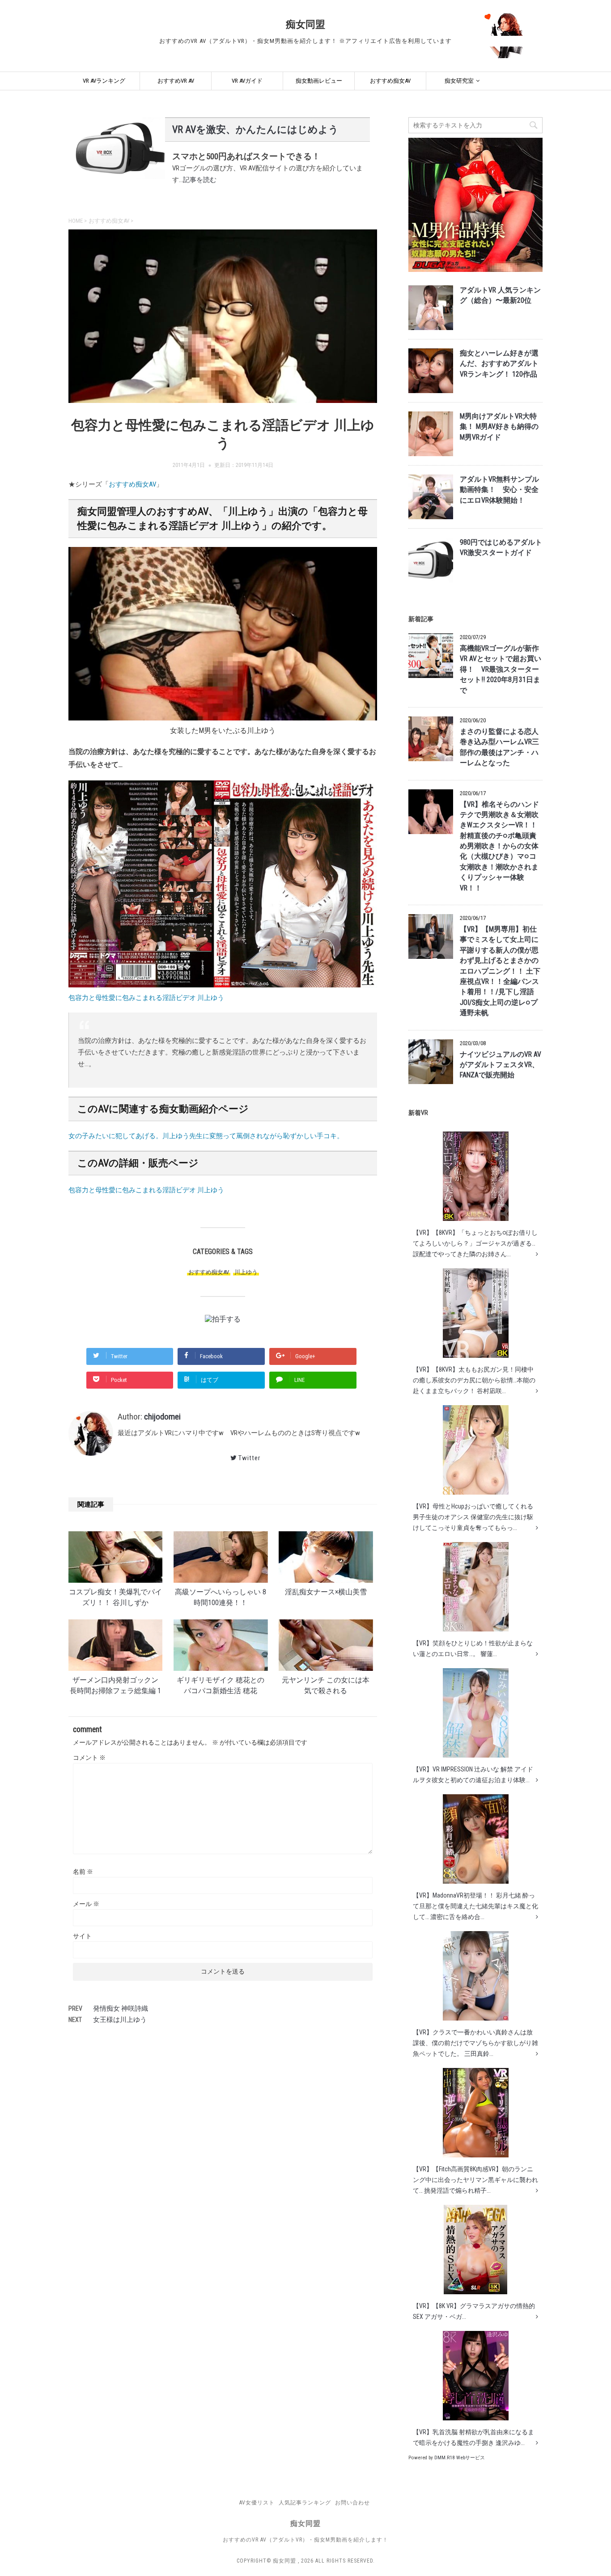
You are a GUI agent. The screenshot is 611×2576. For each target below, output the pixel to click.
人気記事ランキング (305, 2503)
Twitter (249, 1458)
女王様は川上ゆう (120, 2020)
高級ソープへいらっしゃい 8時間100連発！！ (221, 1597)
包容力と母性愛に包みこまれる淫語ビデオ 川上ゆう (146, 1190)
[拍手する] (223, 1319)
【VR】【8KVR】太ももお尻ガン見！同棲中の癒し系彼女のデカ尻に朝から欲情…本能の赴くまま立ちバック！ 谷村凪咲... (474, 1380)
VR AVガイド (247, 81)
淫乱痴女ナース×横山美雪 (326, 1592)
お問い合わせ (352, 2503)
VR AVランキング (104, 81)
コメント (89, 1758)
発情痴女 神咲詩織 (121, 2008)
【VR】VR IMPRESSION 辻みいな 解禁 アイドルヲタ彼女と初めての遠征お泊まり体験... (473, 1775)
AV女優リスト (257, 2503)
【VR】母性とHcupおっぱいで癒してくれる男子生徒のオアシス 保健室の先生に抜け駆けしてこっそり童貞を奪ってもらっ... (473, 1517)
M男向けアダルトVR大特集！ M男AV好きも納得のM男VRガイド (499, 427)
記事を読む (200, 180)
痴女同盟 (305, 24)
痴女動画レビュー (319, 81)
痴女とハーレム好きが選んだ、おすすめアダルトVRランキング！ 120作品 (499, 364)
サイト (82, 1936)
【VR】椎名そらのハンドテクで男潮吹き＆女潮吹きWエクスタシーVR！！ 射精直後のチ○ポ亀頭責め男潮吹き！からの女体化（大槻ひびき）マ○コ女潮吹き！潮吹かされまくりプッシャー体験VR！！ (499, 846)
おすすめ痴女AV (390, 81)
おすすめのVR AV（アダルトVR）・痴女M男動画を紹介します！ (305, 2540)
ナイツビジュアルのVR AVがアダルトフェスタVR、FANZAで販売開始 (501, 1065)
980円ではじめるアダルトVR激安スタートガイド (501, 548)
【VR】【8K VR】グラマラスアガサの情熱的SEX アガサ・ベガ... (474, 2311)
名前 (83, 1872)
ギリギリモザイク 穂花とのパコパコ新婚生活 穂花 (221, 1685)
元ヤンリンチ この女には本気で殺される (326, 1685)
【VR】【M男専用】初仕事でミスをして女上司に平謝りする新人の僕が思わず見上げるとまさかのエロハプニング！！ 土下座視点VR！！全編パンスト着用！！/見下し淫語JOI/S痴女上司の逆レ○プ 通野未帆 (500, 971)
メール (86, 1904)
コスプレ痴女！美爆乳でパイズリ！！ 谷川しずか (115, 1597)
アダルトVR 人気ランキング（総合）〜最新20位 (500, 295)
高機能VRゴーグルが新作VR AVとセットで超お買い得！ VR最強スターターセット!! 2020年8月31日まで (501, 669)
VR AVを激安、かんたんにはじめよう (255, 129)
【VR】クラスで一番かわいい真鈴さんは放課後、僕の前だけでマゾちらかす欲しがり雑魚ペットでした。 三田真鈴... (475, 2043)
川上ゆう (246, 1272)
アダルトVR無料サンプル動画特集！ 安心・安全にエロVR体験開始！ (499, 490)
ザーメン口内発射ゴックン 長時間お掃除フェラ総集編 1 (115, 1685)
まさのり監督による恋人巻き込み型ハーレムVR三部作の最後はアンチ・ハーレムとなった (499, 747)
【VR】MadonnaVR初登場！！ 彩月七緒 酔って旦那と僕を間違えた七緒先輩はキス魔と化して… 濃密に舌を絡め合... (475, 1906)
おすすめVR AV (176, 81)
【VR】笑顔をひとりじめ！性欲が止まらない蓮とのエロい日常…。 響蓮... (473, 1648)
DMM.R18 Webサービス (460, 2458)
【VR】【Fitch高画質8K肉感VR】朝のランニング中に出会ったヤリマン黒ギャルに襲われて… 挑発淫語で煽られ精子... (475, 2180)
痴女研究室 (459, 81)
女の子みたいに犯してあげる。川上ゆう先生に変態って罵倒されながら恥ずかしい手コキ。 (206, 1136)
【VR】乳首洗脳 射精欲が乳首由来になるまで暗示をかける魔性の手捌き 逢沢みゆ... (473, 2437)
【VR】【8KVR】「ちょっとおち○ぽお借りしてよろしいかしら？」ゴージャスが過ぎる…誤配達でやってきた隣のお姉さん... (475, 1243)
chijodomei (162, 1417)
